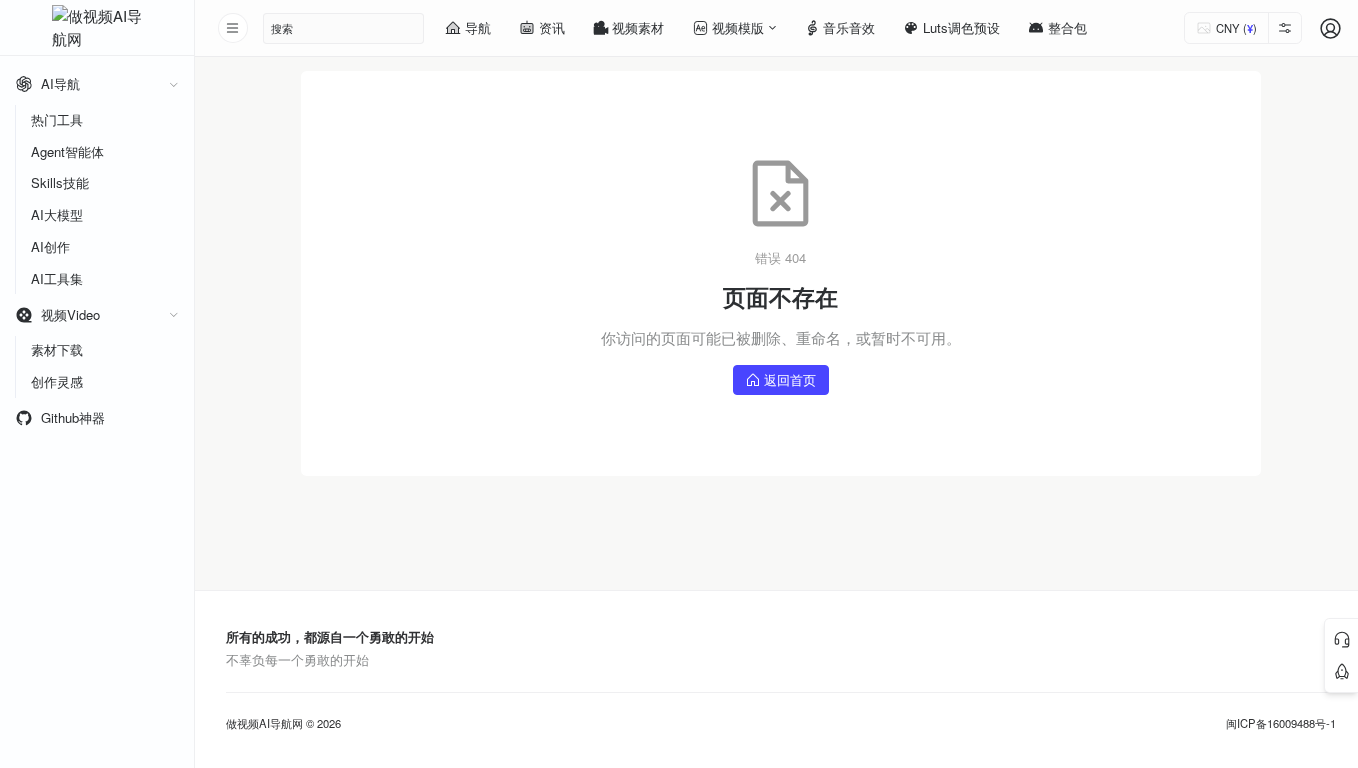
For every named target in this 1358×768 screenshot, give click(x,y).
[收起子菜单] (173, 84)
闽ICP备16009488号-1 (1281, 723)
